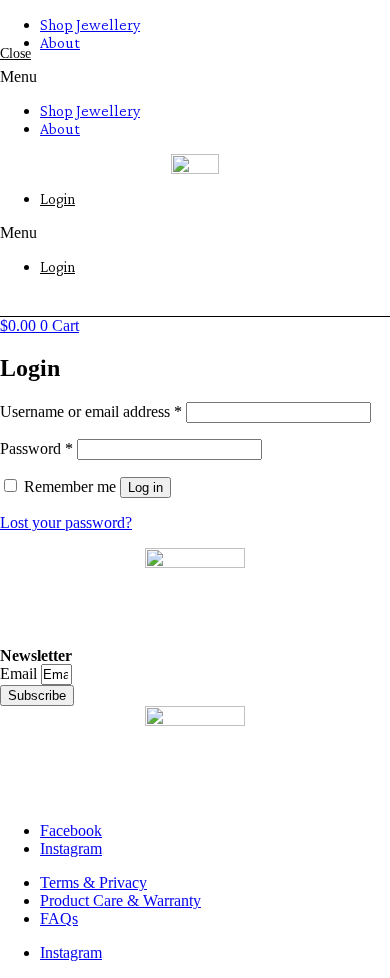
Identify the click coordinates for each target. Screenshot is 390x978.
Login (57, 198)
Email (20, 673)
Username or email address (91, 411)
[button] (195, 77)
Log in (145, 487)
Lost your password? (66, 522)
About (60, 42)
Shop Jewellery (90, 24)
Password (36, 448)
